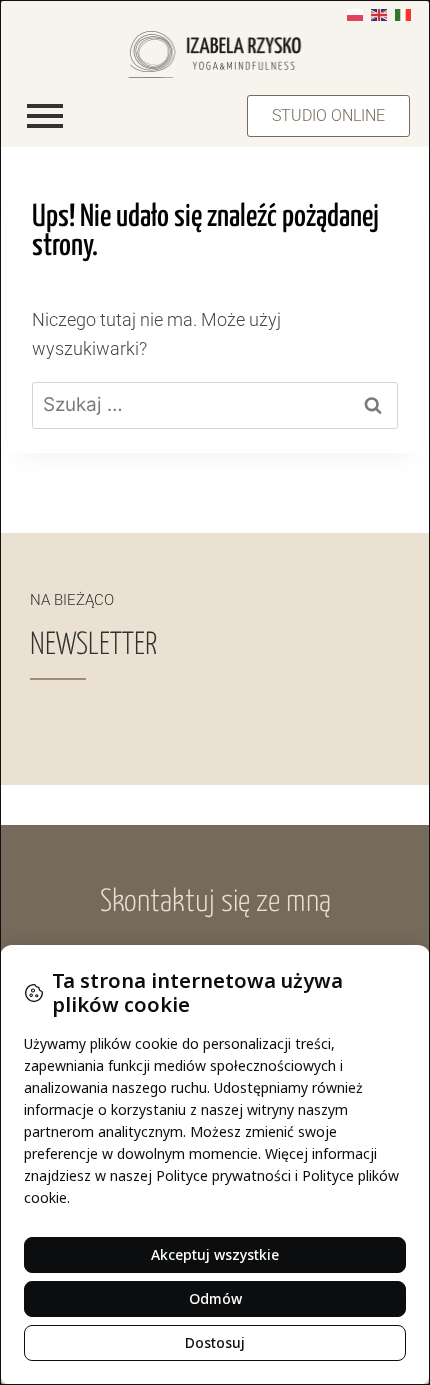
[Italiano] (403, 13)
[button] (328, 116)
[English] (379, 13)
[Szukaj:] (215, 404)
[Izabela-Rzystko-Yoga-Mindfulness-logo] (215, 54)
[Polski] (355, 13)
